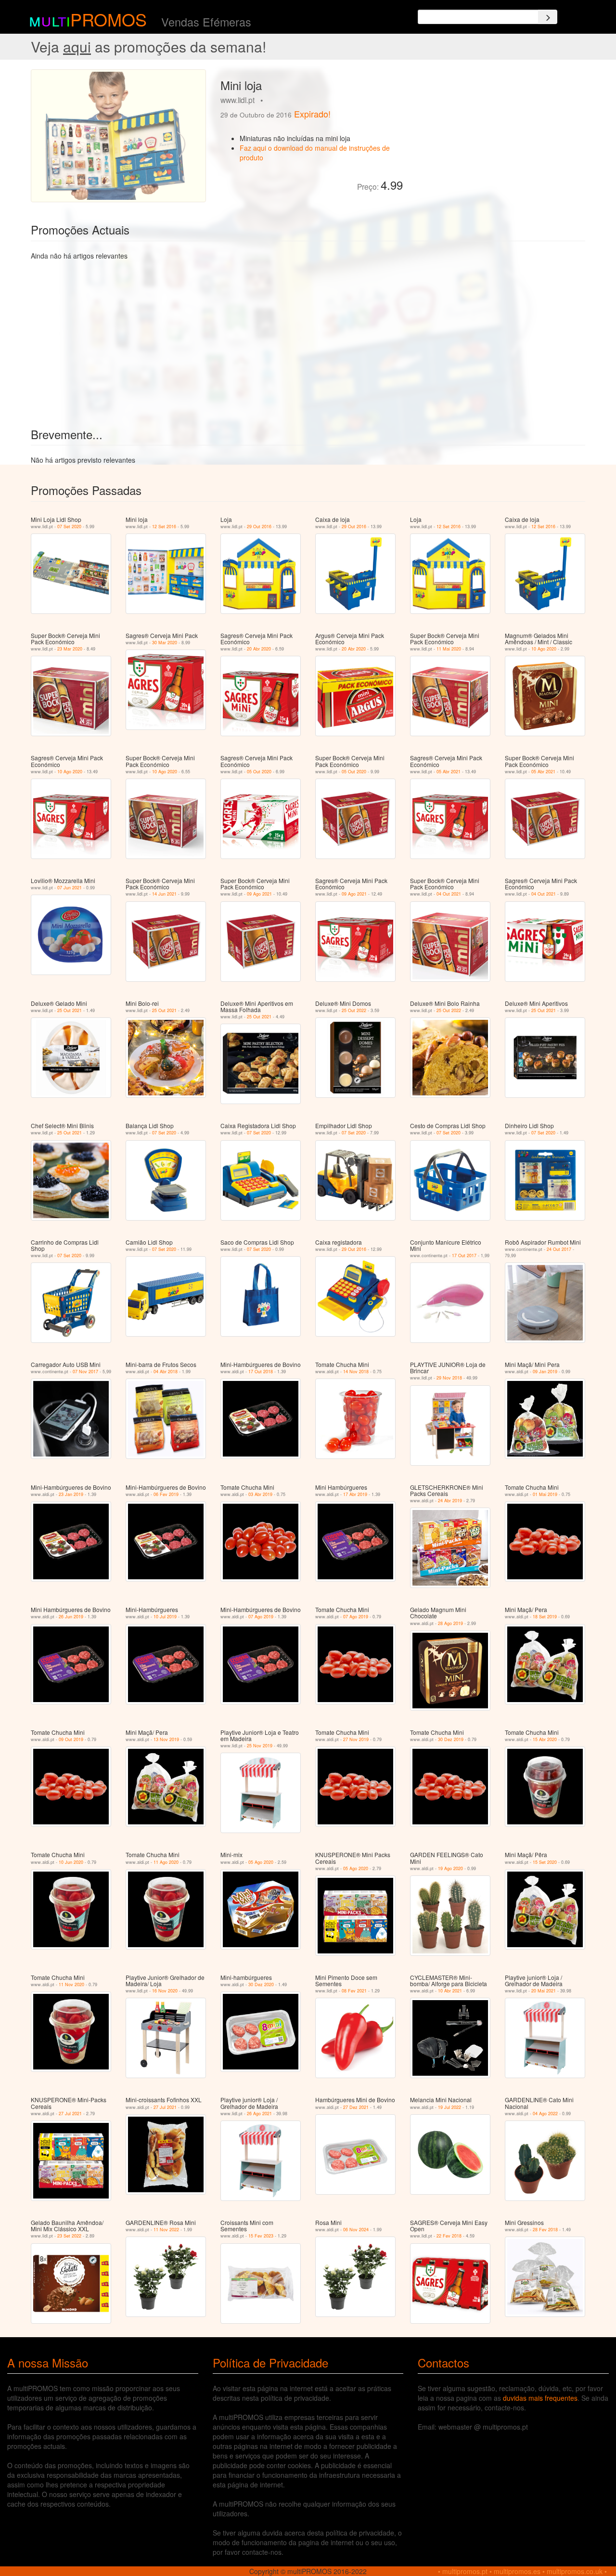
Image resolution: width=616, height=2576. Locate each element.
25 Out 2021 (70, 1010)
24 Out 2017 (559, 1249)
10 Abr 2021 (450, 1991)
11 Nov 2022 (166, 2230)
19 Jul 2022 (449, 2107)
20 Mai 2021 (544, 1991)
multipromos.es (517, 2571)
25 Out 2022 (354, 1010)
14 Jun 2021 (164, 894)
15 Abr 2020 (545, 1739)
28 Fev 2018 (545, 2230)
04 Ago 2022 (545, 2114)
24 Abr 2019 (450, 1501)
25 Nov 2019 (260, 1746)
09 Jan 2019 (545, 1372)
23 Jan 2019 (71, 1494)
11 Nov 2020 (71, 1984)
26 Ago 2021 (259, 2114)
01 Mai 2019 (545, 1494)
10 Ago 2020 (544, 649)
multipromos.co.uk (575, 2571)
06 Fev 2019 (166, 1494)
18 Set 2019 (545, 1617)
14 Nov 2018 (356, 1372)
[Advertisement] (498, 137)
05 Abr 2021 (449, 772)
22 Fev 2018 (449, 2236)
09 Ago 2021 (259, 894)
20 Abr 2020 (259, 649)
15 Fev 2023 (261, 2236)
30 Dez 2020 (261, 1984)
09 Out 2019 (71, 1739)
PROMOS (109, 19)
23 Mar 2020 (70, 649)
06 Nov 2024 (356, 2230)
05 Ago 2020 (261, 1862)
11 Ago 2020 (166, 1862)
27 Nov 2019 (356, 1739)
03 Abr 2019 (260, 1494)
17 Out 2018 (261, 1372)
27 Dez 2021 (356, 2107)
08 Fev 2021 (354, 1991)
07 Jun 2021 (70, 888)
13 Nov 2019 (166, 1739)
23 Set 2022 (69, 2236)
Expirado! (312, 114)
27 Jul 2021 (70, 2114)
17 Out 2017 (464, 1255)
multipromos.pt (465, 2571)
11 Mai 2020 (449, 649)
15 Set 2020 (545, 1862)
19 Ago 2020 (450, 1868)
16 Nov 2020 (165, 1991)
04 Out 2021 (449, 894)
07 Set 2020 (69, 527)
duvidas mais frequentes (540, 2398)
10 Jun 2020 (71, 1862)
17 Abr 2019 (355, 1494)
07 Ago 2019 (261, 1617)
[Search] (548, 17)
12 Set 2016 (164, 527)
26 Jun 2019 (71, 1617)
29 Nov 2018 (449, 1378)
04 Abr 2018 (166, 1372)
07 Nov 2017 (85, 1372)
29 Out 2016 (259, 527)
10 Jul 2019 (165, 1617)
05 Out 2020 (259, 772)
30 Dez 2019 (451, 1739)
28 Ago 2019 (450, 1623)
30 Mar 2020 (165, 643)
